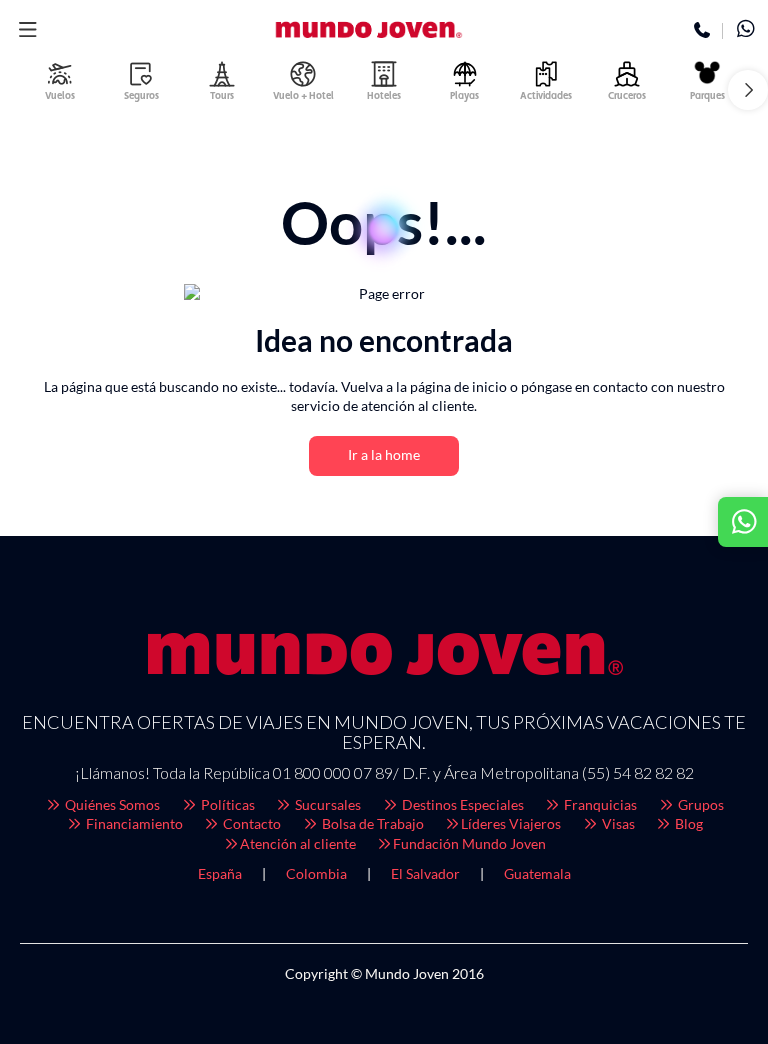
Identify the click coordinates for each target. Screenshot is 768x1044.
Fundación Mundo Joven (469, 843)
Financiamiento (133, 823)
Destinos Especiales (461, 804)
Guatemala (537, 873)
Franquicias (599, 804)
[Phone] (702, 31)
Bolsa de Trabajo (371, 823)
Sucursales (326, 804)
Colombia (316, 873)
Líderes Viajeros (511, 823)
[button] (27, 30)
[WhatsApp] (745, 31)
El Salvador (425, 873)
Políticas (226, 804)
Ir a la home (384, 454)
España (220, 873)
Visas (617, 823)
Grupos (699, 804)
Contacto (250, 823)
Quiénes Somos (111, 804)
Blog (687, 823)
